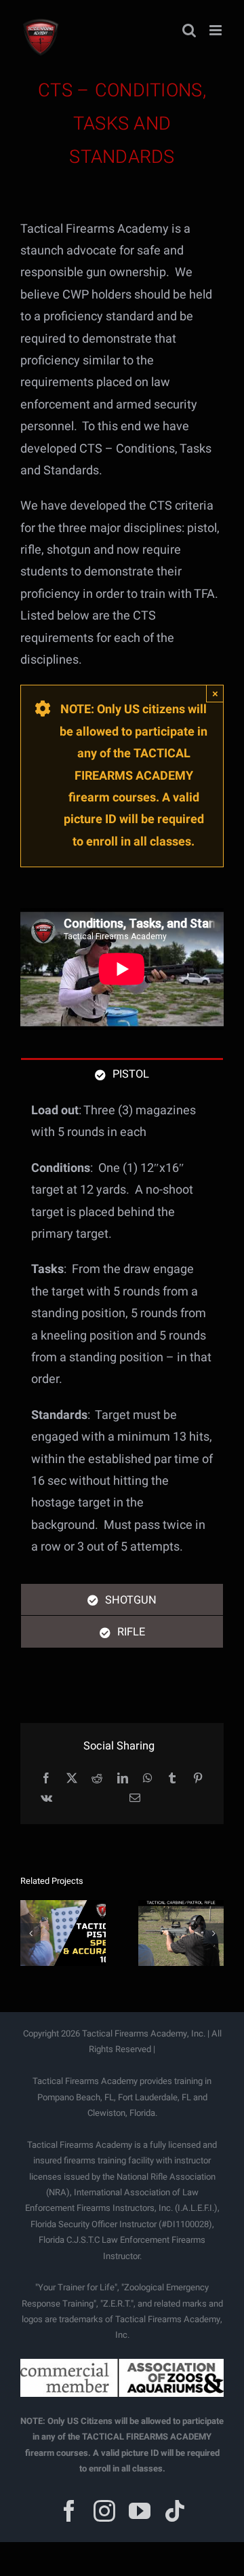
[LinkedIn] (123, 1779)
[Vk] (46, 1799)
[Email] (135, 1799)
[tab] (122, 1074)
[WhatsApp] (148, 1779)
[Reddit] (97, 1779)
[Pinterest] (198, 1779)
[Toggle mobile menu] (217, 30)
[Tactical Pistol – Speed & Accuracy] (63, 1933)
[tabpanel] (122, 1336)
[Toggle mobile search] (189, 30)
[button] (30, 1933)
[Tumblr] (172, 1779)
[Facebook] (46, 1779)
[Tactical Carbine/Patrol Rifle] (181, 1933)
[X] (72, 1779)
